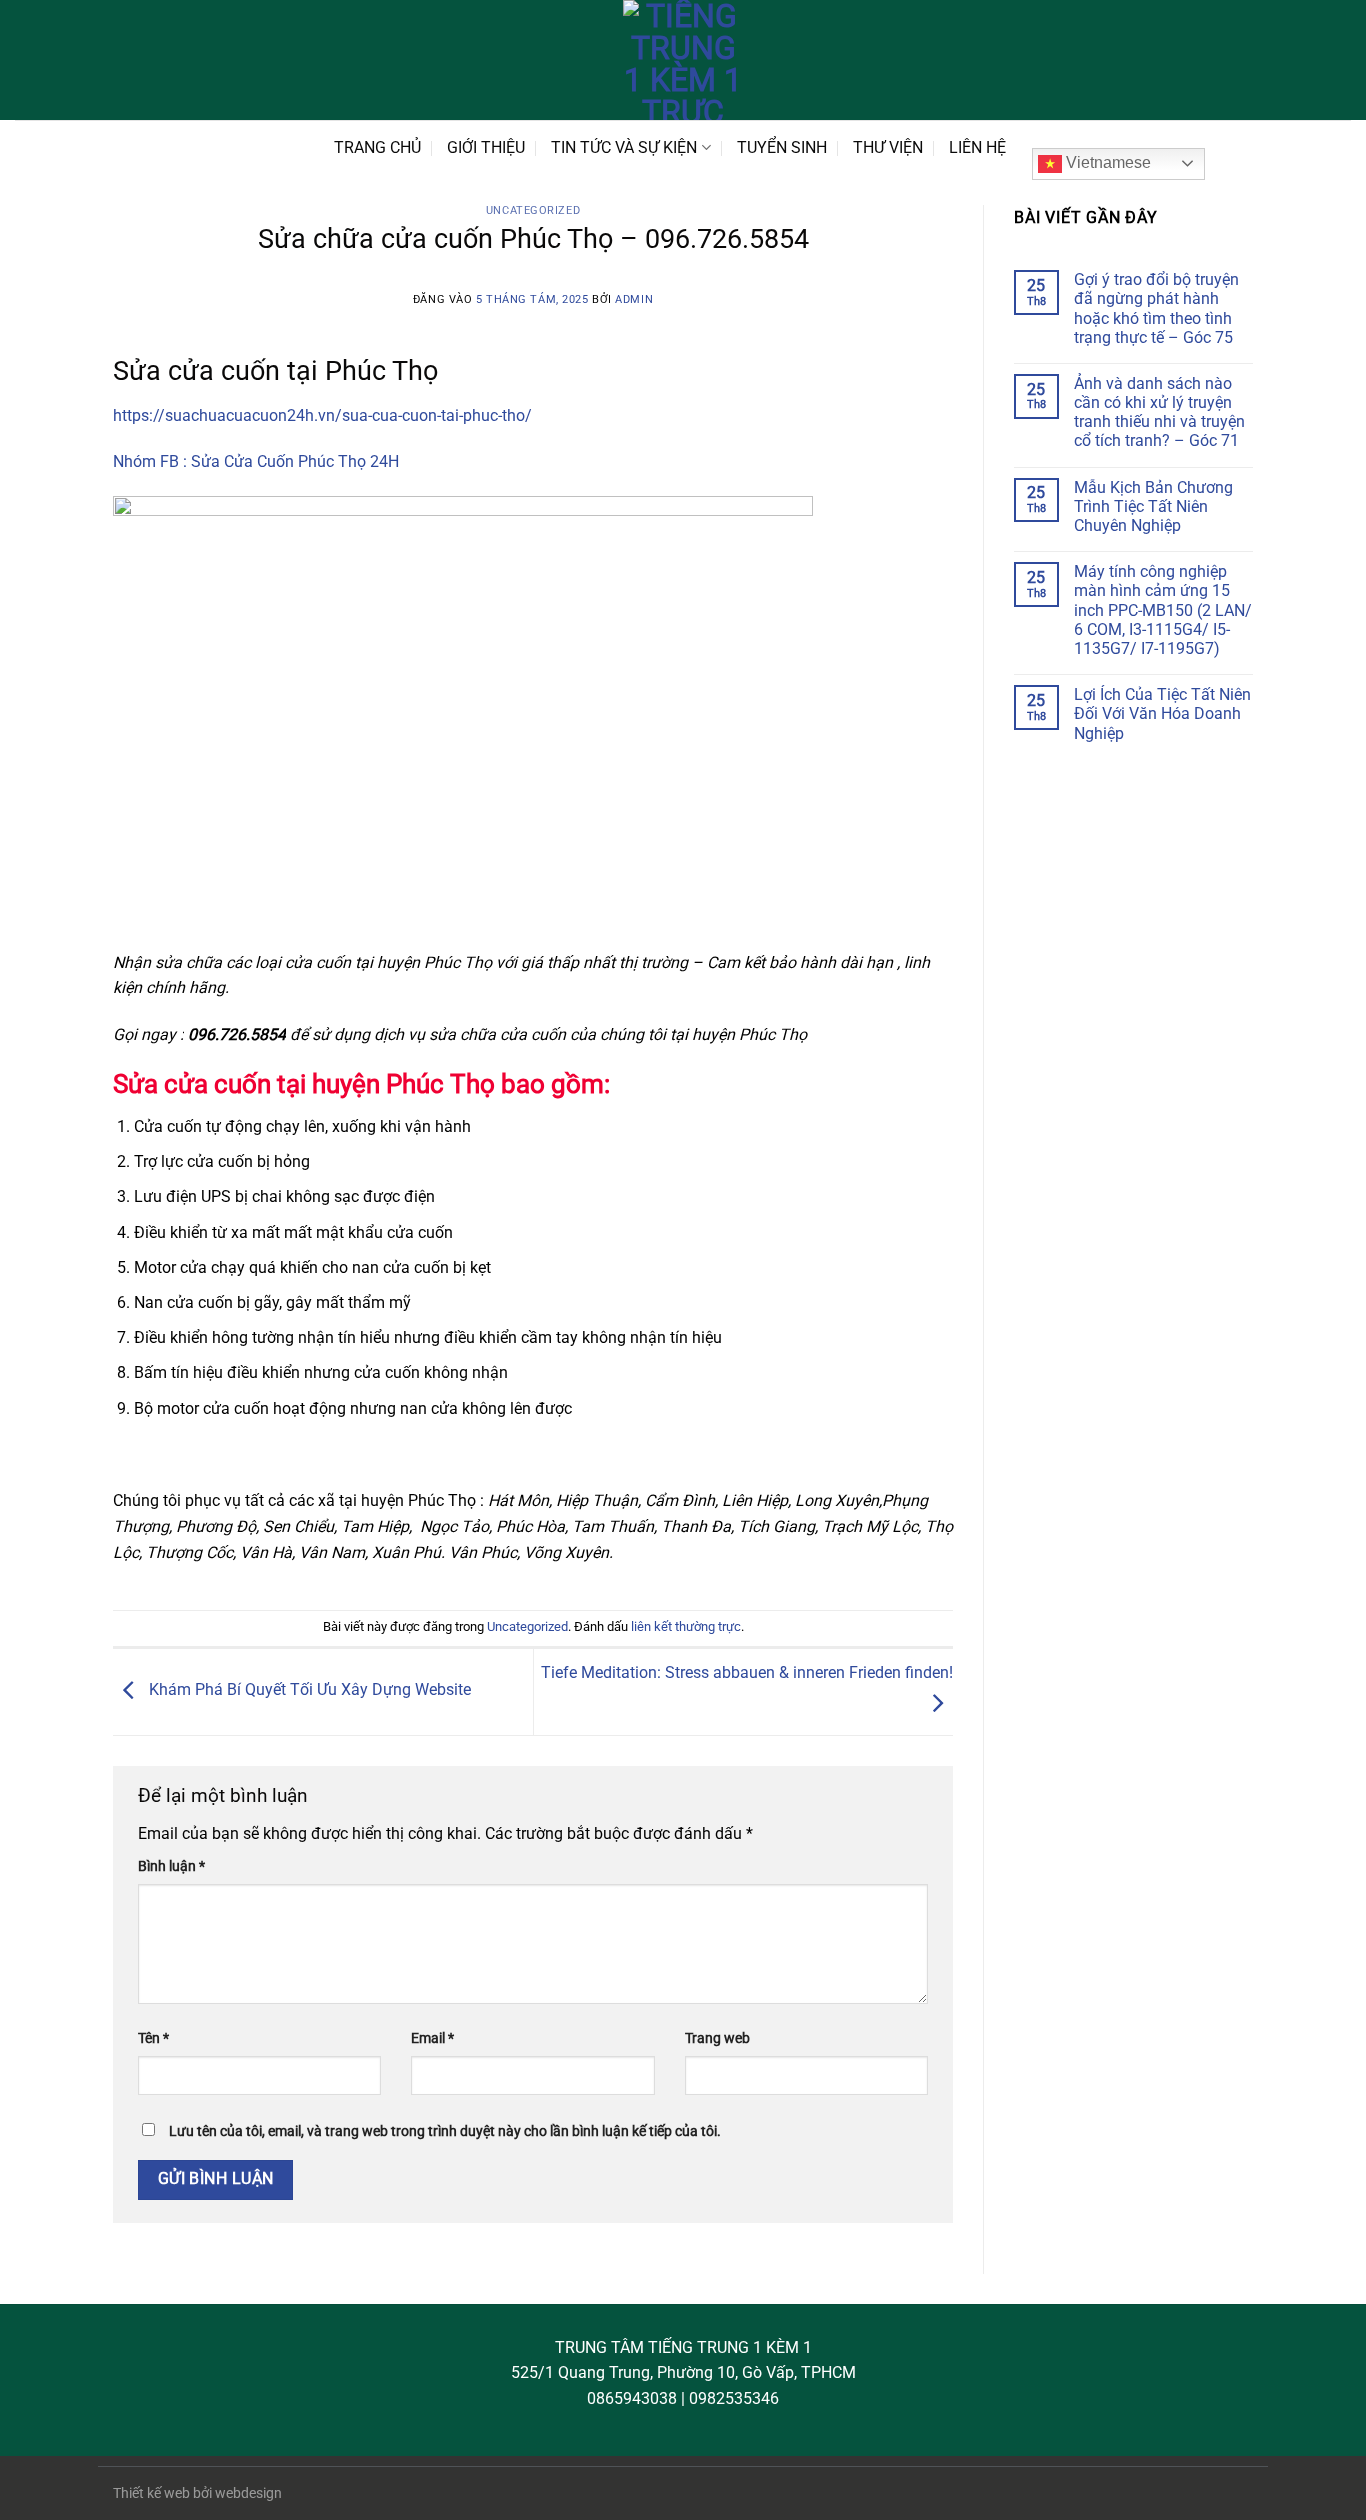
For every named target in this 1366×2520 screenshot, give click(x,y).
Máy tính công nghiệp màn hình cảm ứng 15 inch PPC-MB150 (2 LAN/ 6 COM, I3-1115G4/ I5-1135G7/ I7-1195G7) (1163, 610)
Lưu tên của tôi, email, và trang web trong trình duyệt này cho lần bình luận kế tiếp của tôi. (445, 2131)
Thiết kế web (151, 2493)
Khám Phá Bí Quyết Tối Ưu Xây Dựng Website (308, 1690)
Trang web (717, 2038)
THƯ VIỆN (888, 147)
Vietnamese (1106, 162)
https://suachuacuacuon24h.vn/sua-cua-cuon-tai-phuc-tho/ (322, 415)
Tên (153, 2038)
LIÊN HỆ (977, 147)
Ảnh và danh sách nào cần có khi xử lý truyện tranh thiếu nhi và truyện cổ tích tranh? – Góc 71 (1159, 412)
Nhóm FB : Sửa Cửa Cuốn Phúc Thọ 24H (256, 461)
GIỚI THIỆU (486, 147)
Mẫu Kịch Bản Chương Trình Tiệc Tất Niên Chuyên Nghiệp (1153, 506)
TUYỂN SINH (782, 147)
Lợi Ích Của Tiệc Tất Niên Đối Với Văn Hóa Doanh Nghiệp (1162, 713)
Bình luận (171, 1866)
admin (634, 299)
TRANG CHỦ (377, 147)
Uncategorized (533, 210)
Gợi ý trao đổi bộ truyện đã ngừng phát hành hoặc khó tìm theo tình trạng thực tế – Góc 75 (1156, 308)
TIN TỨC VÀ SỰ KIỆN (624, 147)
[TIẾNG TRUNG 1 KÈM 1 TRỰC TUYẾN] (683, 60)
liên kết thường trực (686, 1626)
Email (432, 2038)
